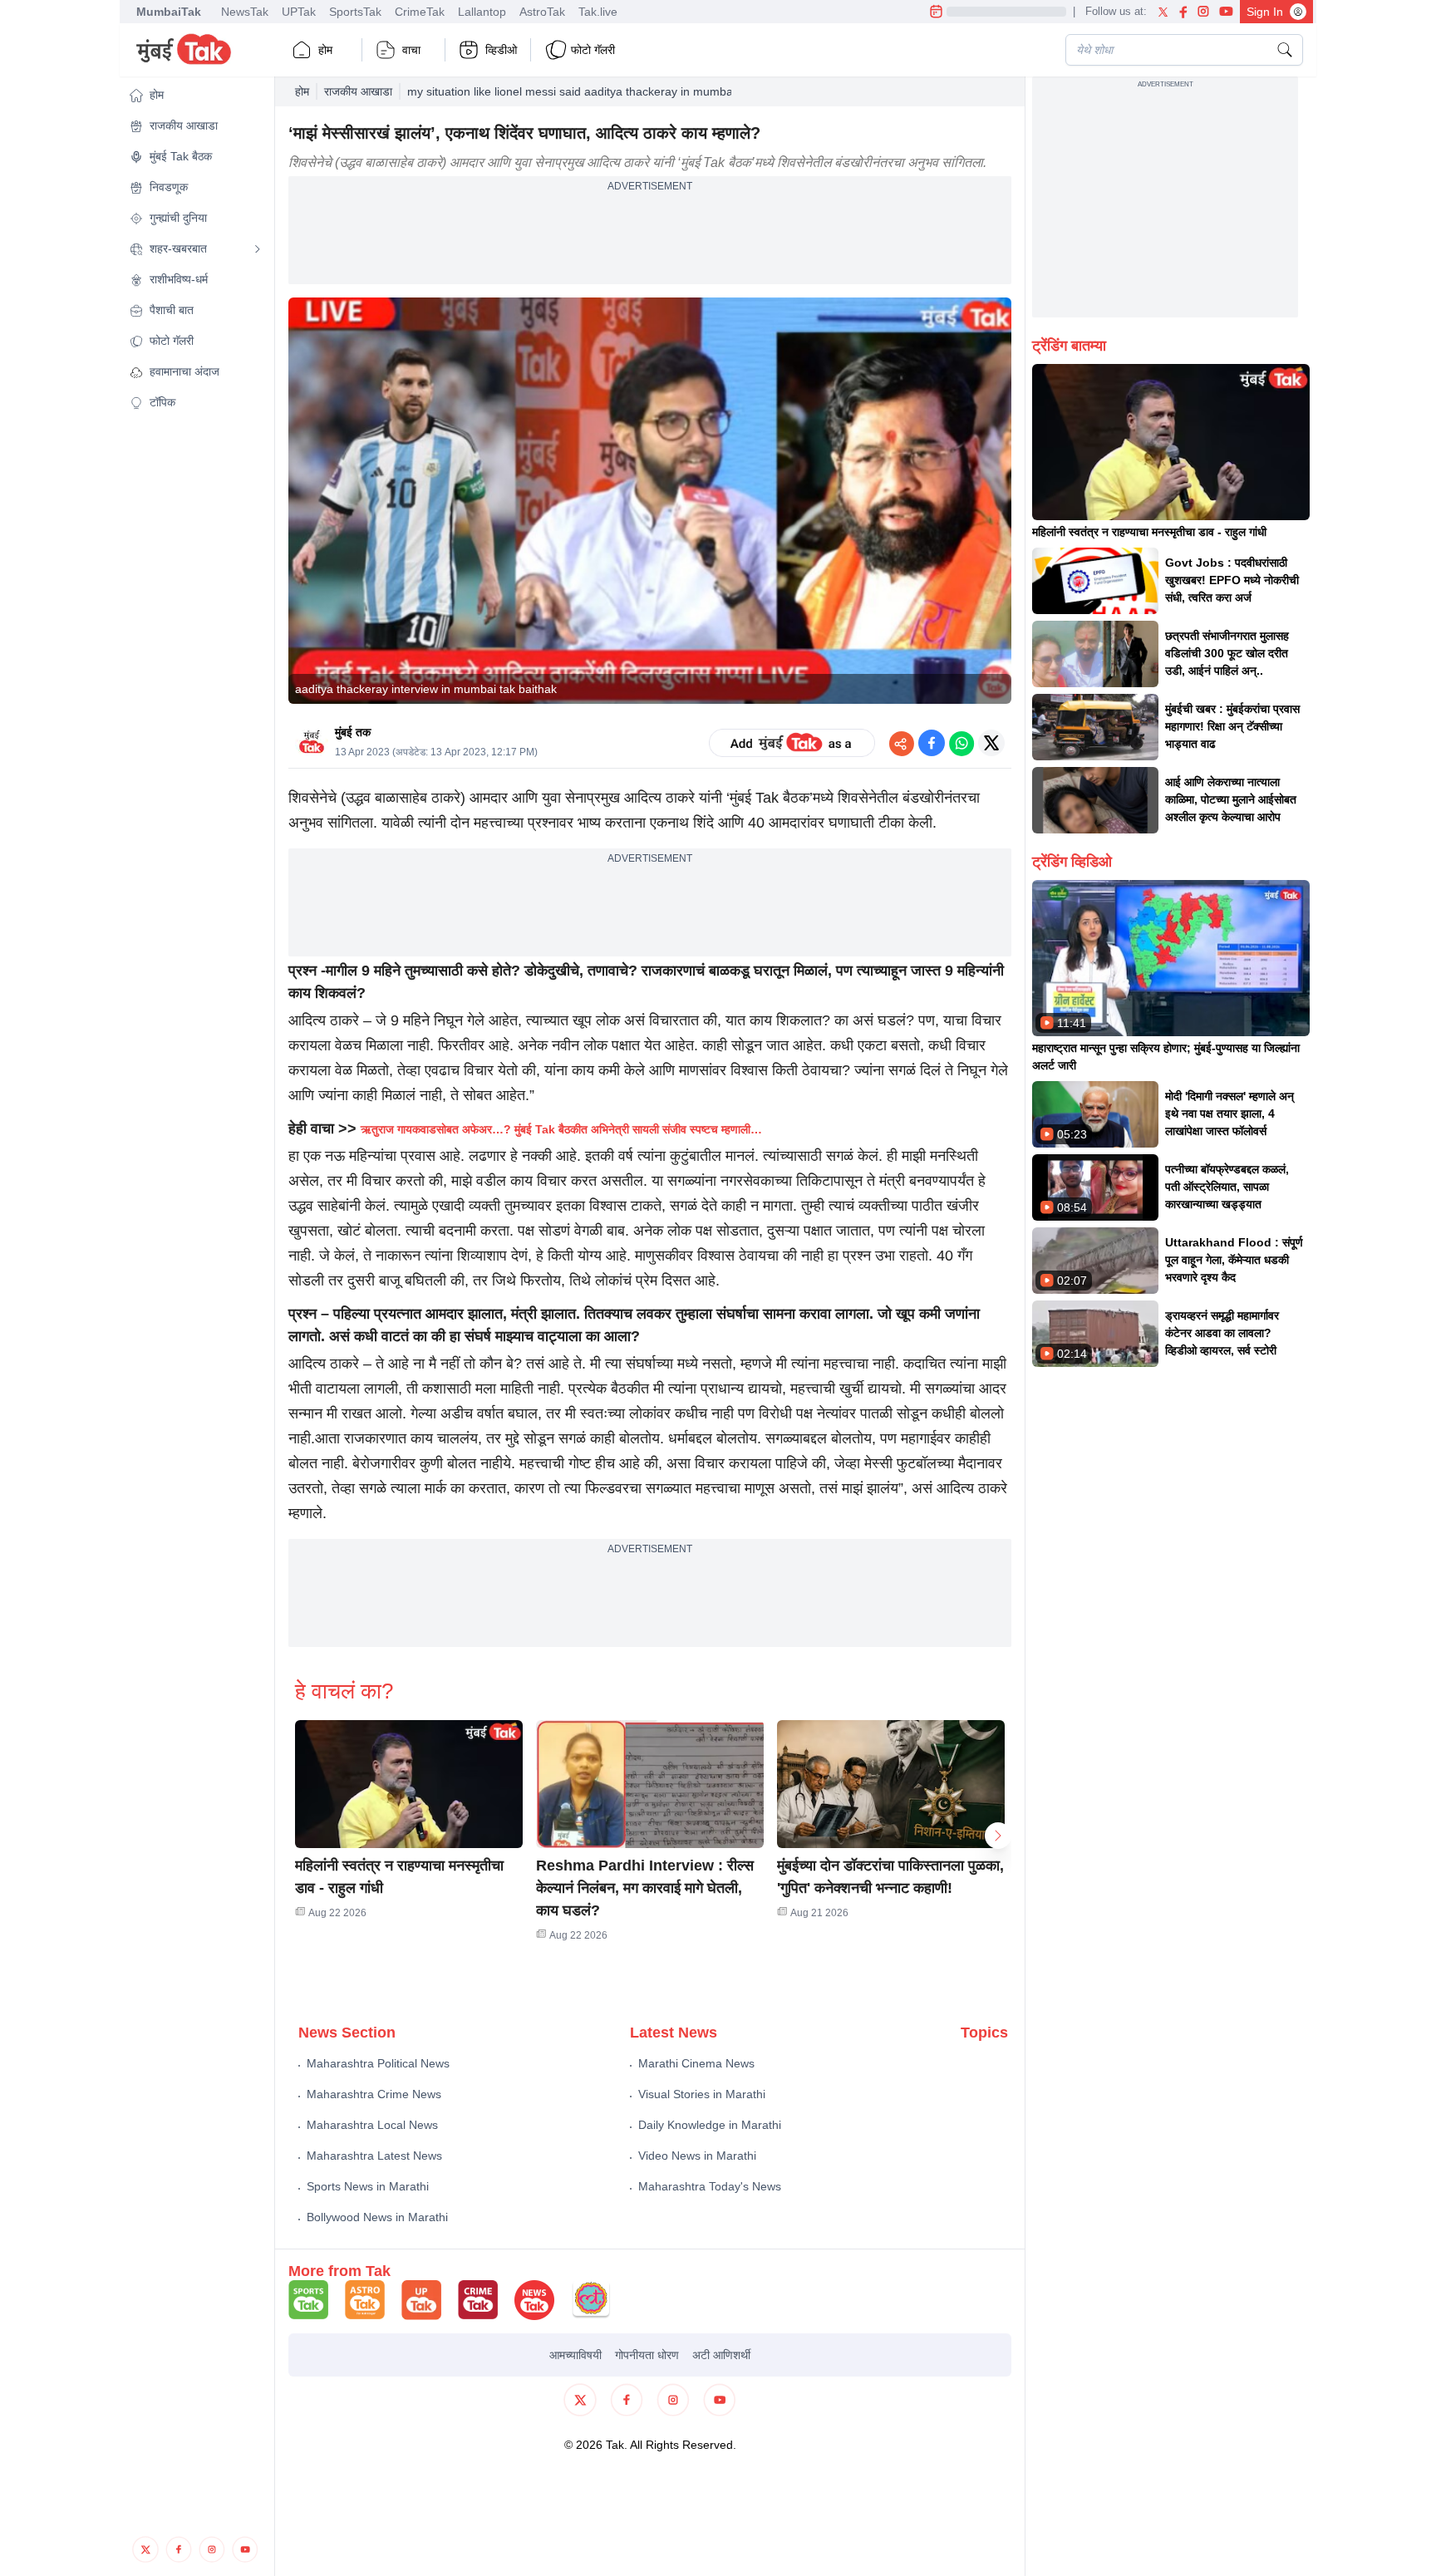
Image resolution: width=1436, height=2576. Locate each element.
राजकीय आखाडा (358, 91)
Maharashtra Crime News (374, 2094)
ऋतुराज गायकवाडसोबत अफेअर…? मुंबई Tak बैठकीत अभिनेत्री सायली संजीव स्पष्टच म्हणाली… (561, 1129)
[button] (195, 95)
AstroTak (542, 12)
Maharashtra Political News (378, 2063)
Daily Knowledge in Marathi (710, 2125)
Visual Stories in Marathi (702, 2094)
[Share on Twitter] (991, 743)
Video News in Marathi (697, 2156)
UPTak (299, 12)
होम (325, 50)
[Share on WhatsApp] (961, 743)
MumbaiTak (169, 12)
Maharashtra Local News (372, 2125)
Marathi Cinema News (696, 2063)
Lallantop (482, 12)
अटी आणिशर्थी (721, 2355)
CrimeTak (420, 12)
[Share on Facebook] (932, 743)
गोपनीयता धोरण (647, 2355)
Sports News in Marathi (368, 2186)
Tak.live (598, 12)
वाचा (411, 50)
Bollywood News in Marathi (377, 2217)
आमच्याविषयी (575, 2355)
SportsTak (355, 12)
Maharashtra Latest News (374, 2156)
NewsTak (245, 12)
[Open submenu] (258, 249)
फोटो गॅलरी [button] (593, 50)
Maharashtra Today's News (710, 2186)
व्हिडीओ (501, 50)
